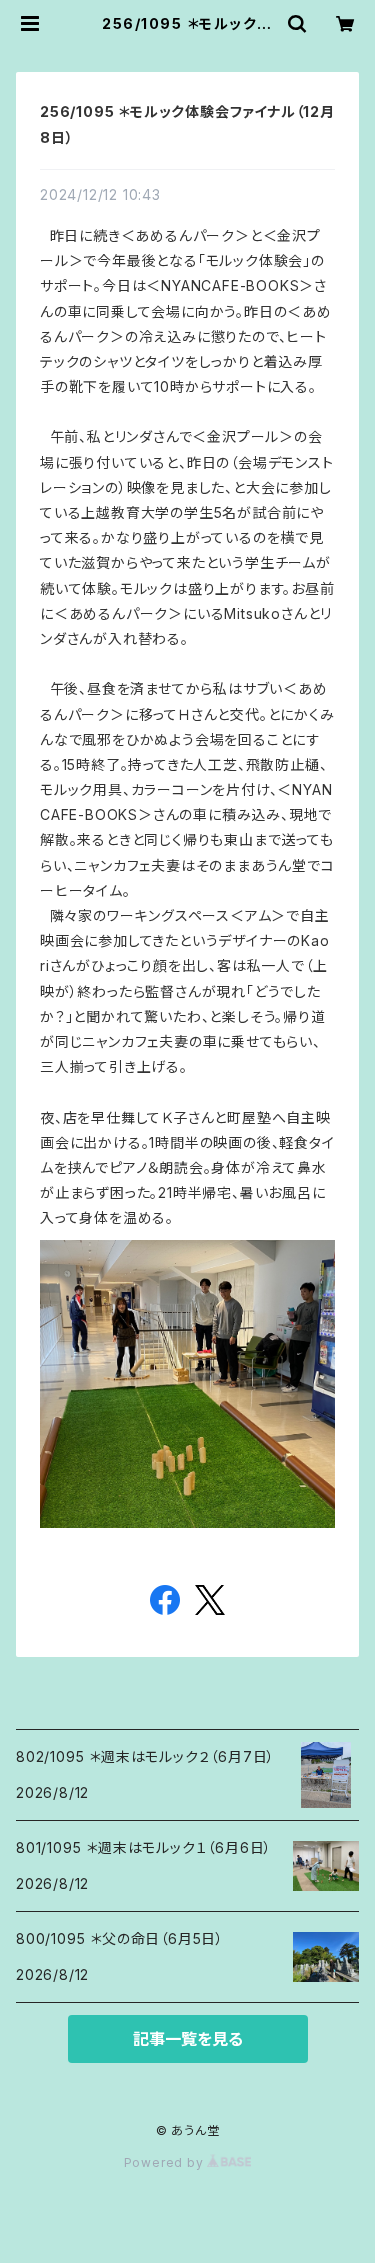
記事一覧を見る (188, 2039)
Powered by (166, 2162)
